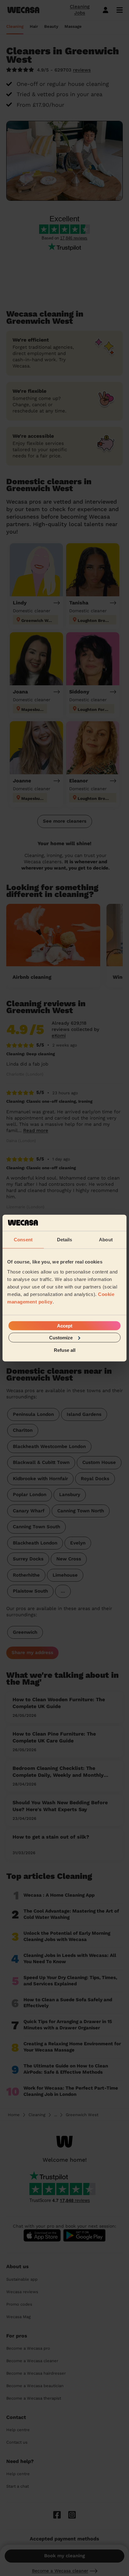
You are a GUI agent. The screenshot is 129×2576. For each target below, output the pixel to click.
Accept (65, 1325)
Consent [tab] (23, 1240)
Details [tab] (65, 1240)
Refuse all (65, 1350)
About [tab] (106, 1240)
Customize (61, 1337)
